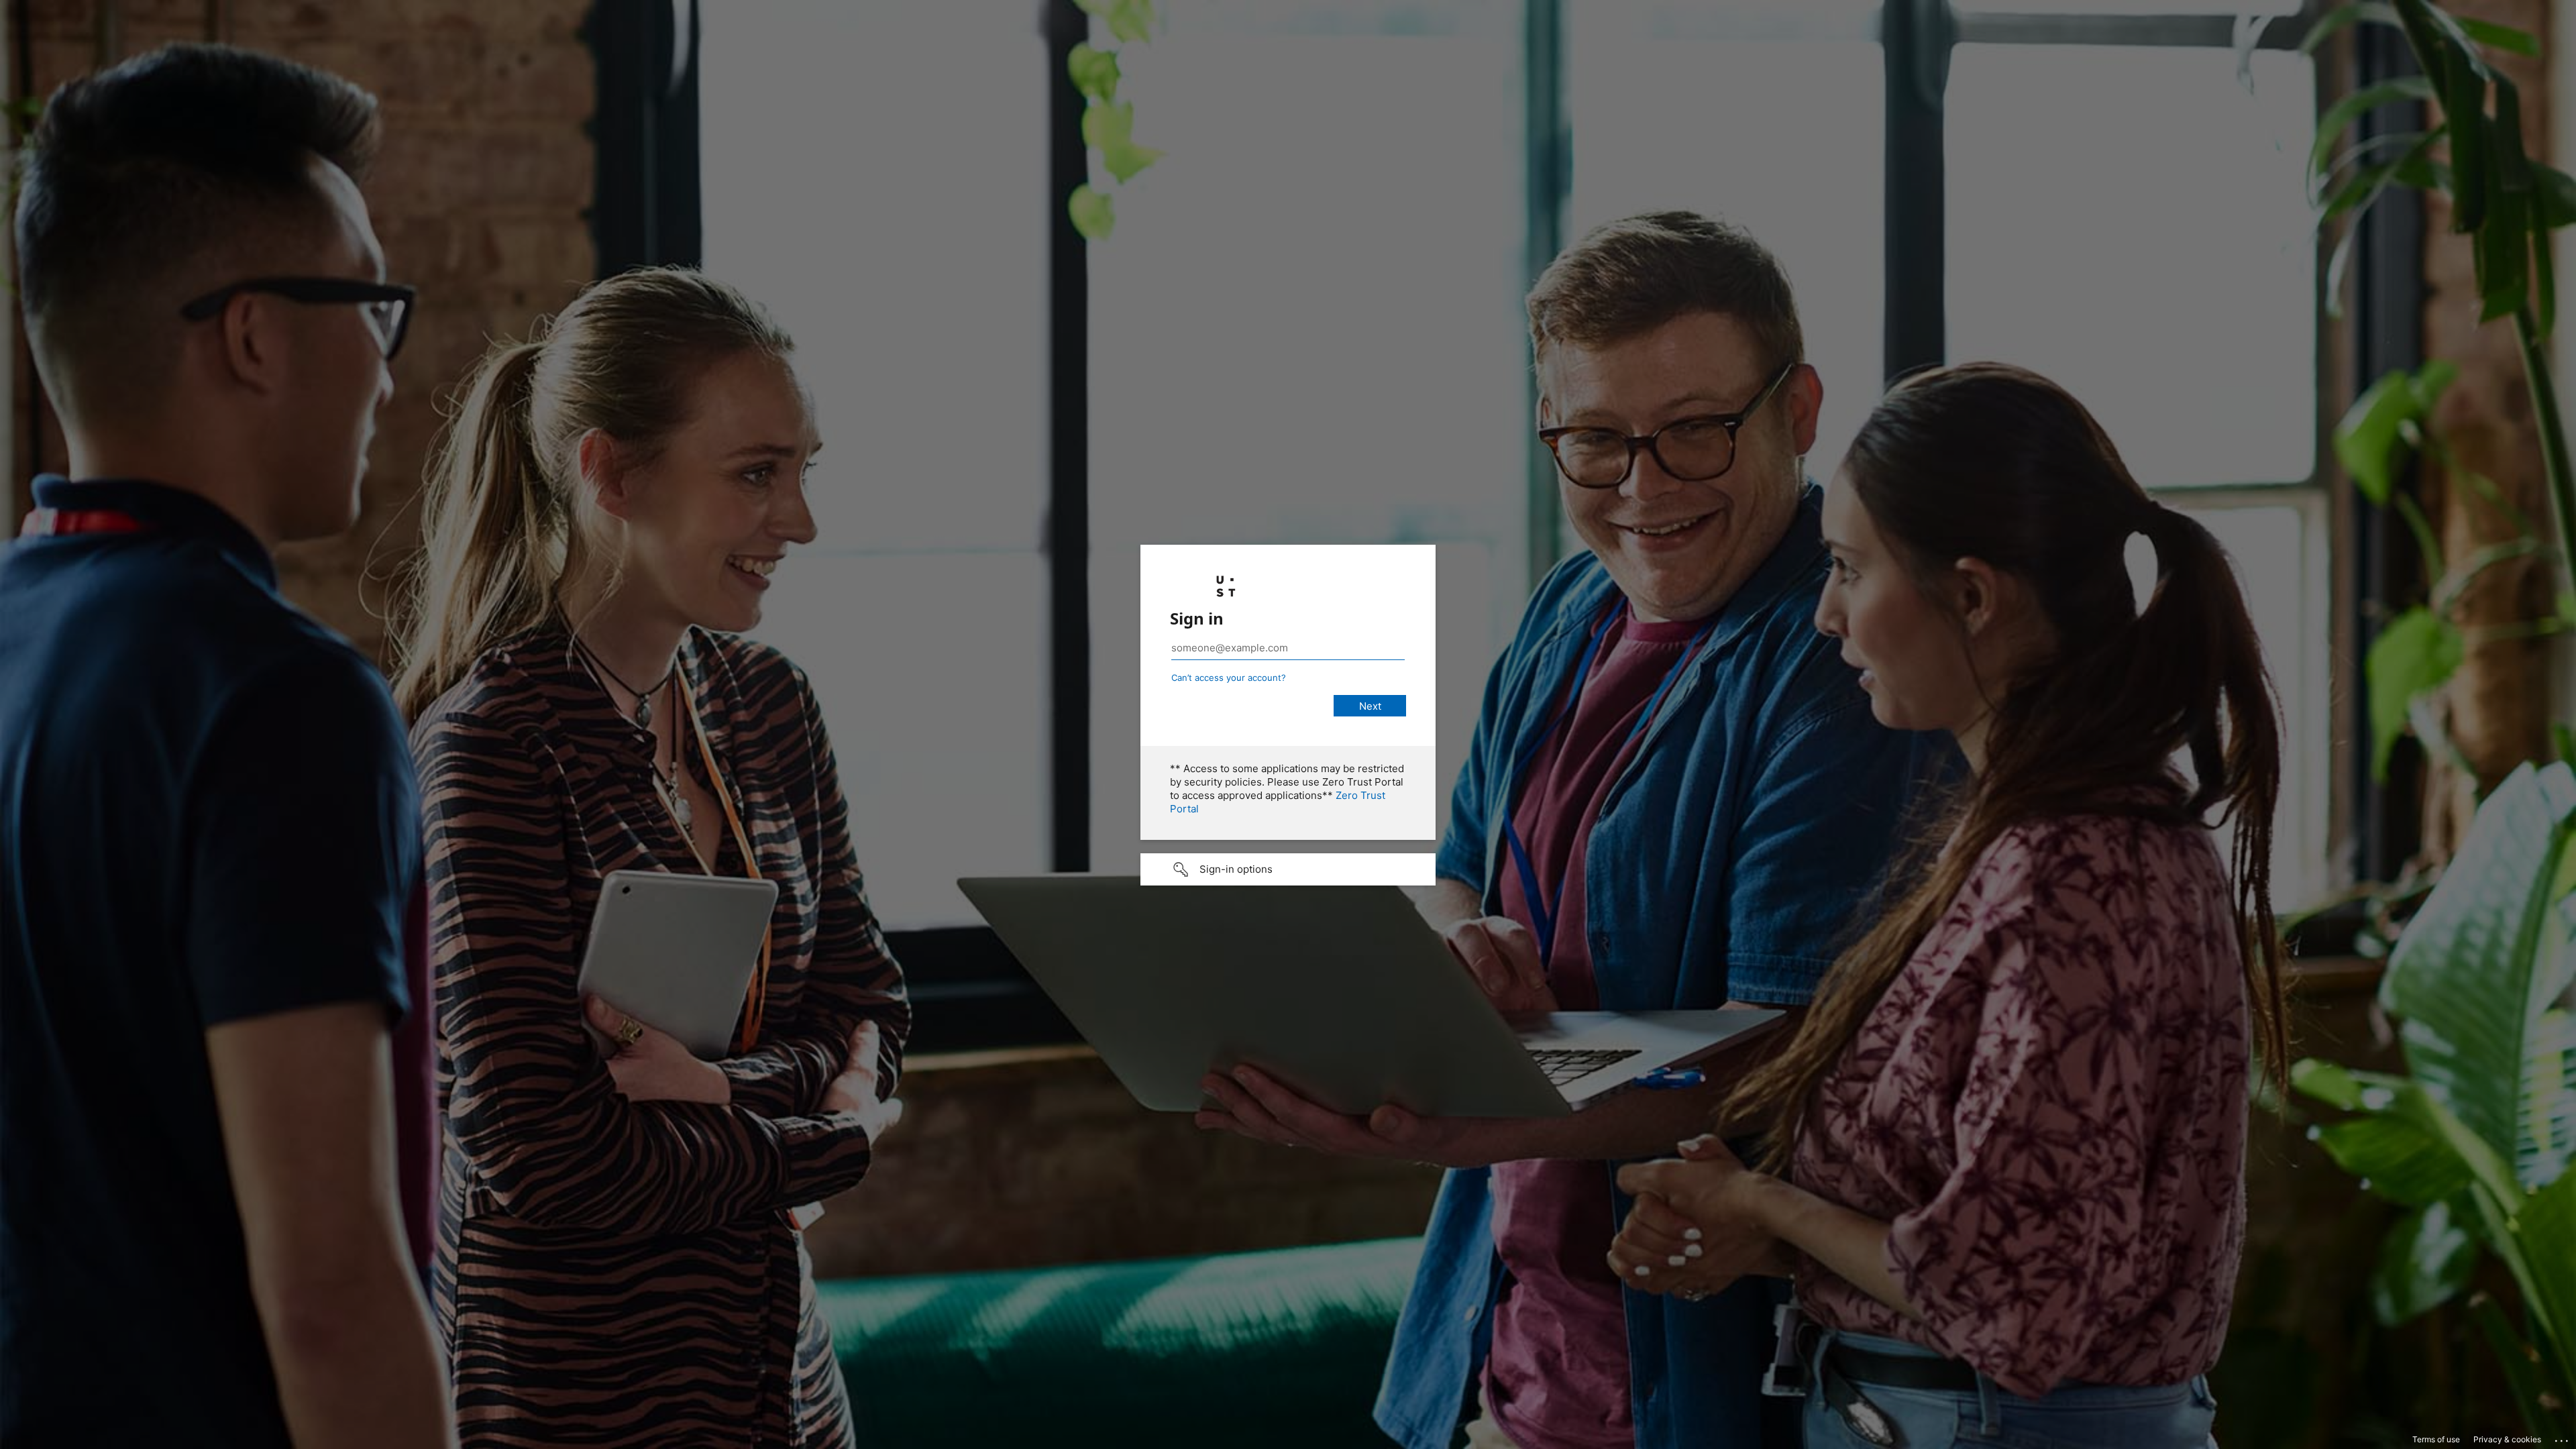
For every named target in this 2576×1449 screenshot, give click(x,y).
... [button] (2563, 1438)
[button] (1288, 869)
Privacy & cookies (2507, 1439)
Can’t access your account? (1229, 678)
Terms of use (2436, 1439)
